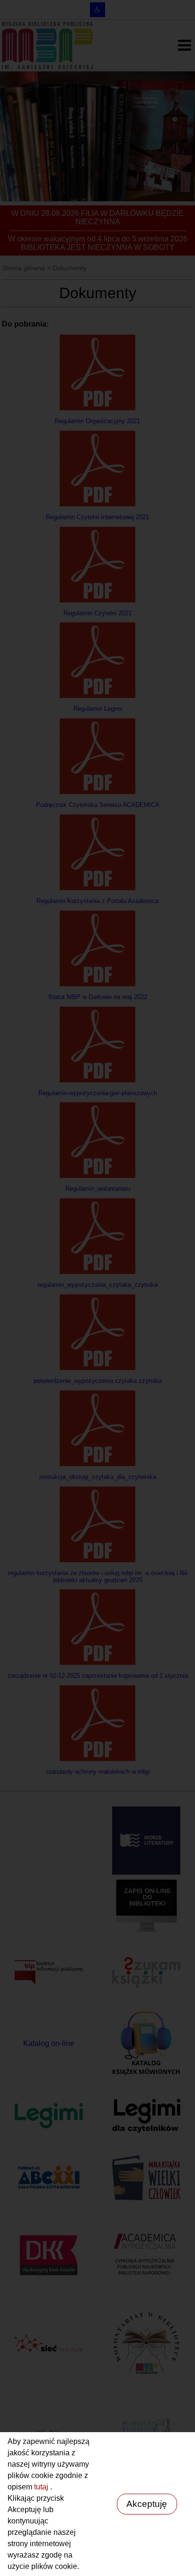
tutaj (42, 2487)
